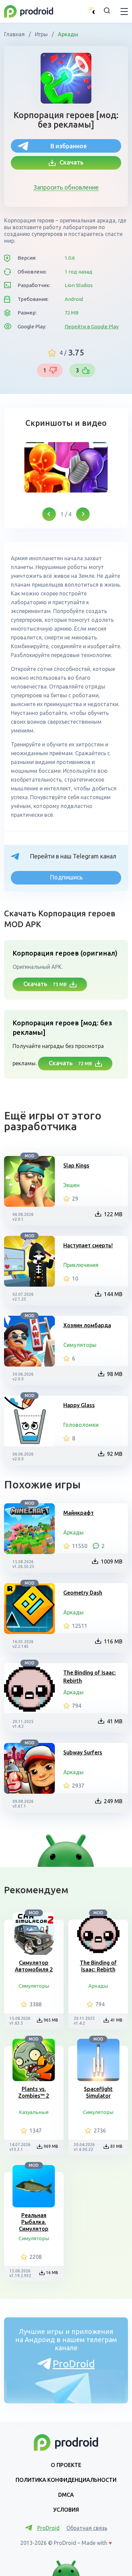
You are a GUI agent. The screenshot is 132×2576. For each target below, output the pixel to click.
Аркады (67, 34)
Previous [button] (49, 514)
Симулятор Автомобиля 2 (34, 1966)
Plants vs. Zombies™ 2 (34, 2092)
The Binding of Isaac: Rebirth (90, 1677)
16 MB (52, 2273)
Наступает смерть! (88, 1245)
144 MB (113, 1294)
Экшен (71, 1185)
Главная (15, 34)
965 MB (51, 2020)
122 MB (113, 1214)
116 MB (113, 1641)
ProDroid (74, 2364)
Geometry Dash (83, 1593)
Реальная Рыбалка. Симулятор (34, 2222)
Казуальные (34, 2112)
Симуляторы (80, 1345)
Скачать (70, 162)
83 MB (116, 2146)
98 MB (115, 1374)
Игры (41, 34)
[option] (66, 467)
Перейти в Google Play (92, 326)
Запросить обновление (66, 187)
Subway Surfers (83, 1752)
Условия (66, 2510)
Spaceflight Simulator (98, 2092)
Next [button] (83, 514)
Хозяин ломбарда (87, 1325)
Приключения (81, 1265)
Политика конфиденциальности (66, 2480)
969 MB (51, 2146)
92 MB (115, 1454)
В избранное (69, 146)
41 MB (115, 1721)
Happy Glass (79, 1405)
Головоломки (81, 1425)
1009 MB (112, 1562)
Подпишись (66, 877)
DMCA (66, 2495)
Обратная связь (87, 2528)
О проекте (66, 2465)
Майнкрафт (79, 1513)
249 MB (113, 1801)
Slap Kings (76, 1165)
